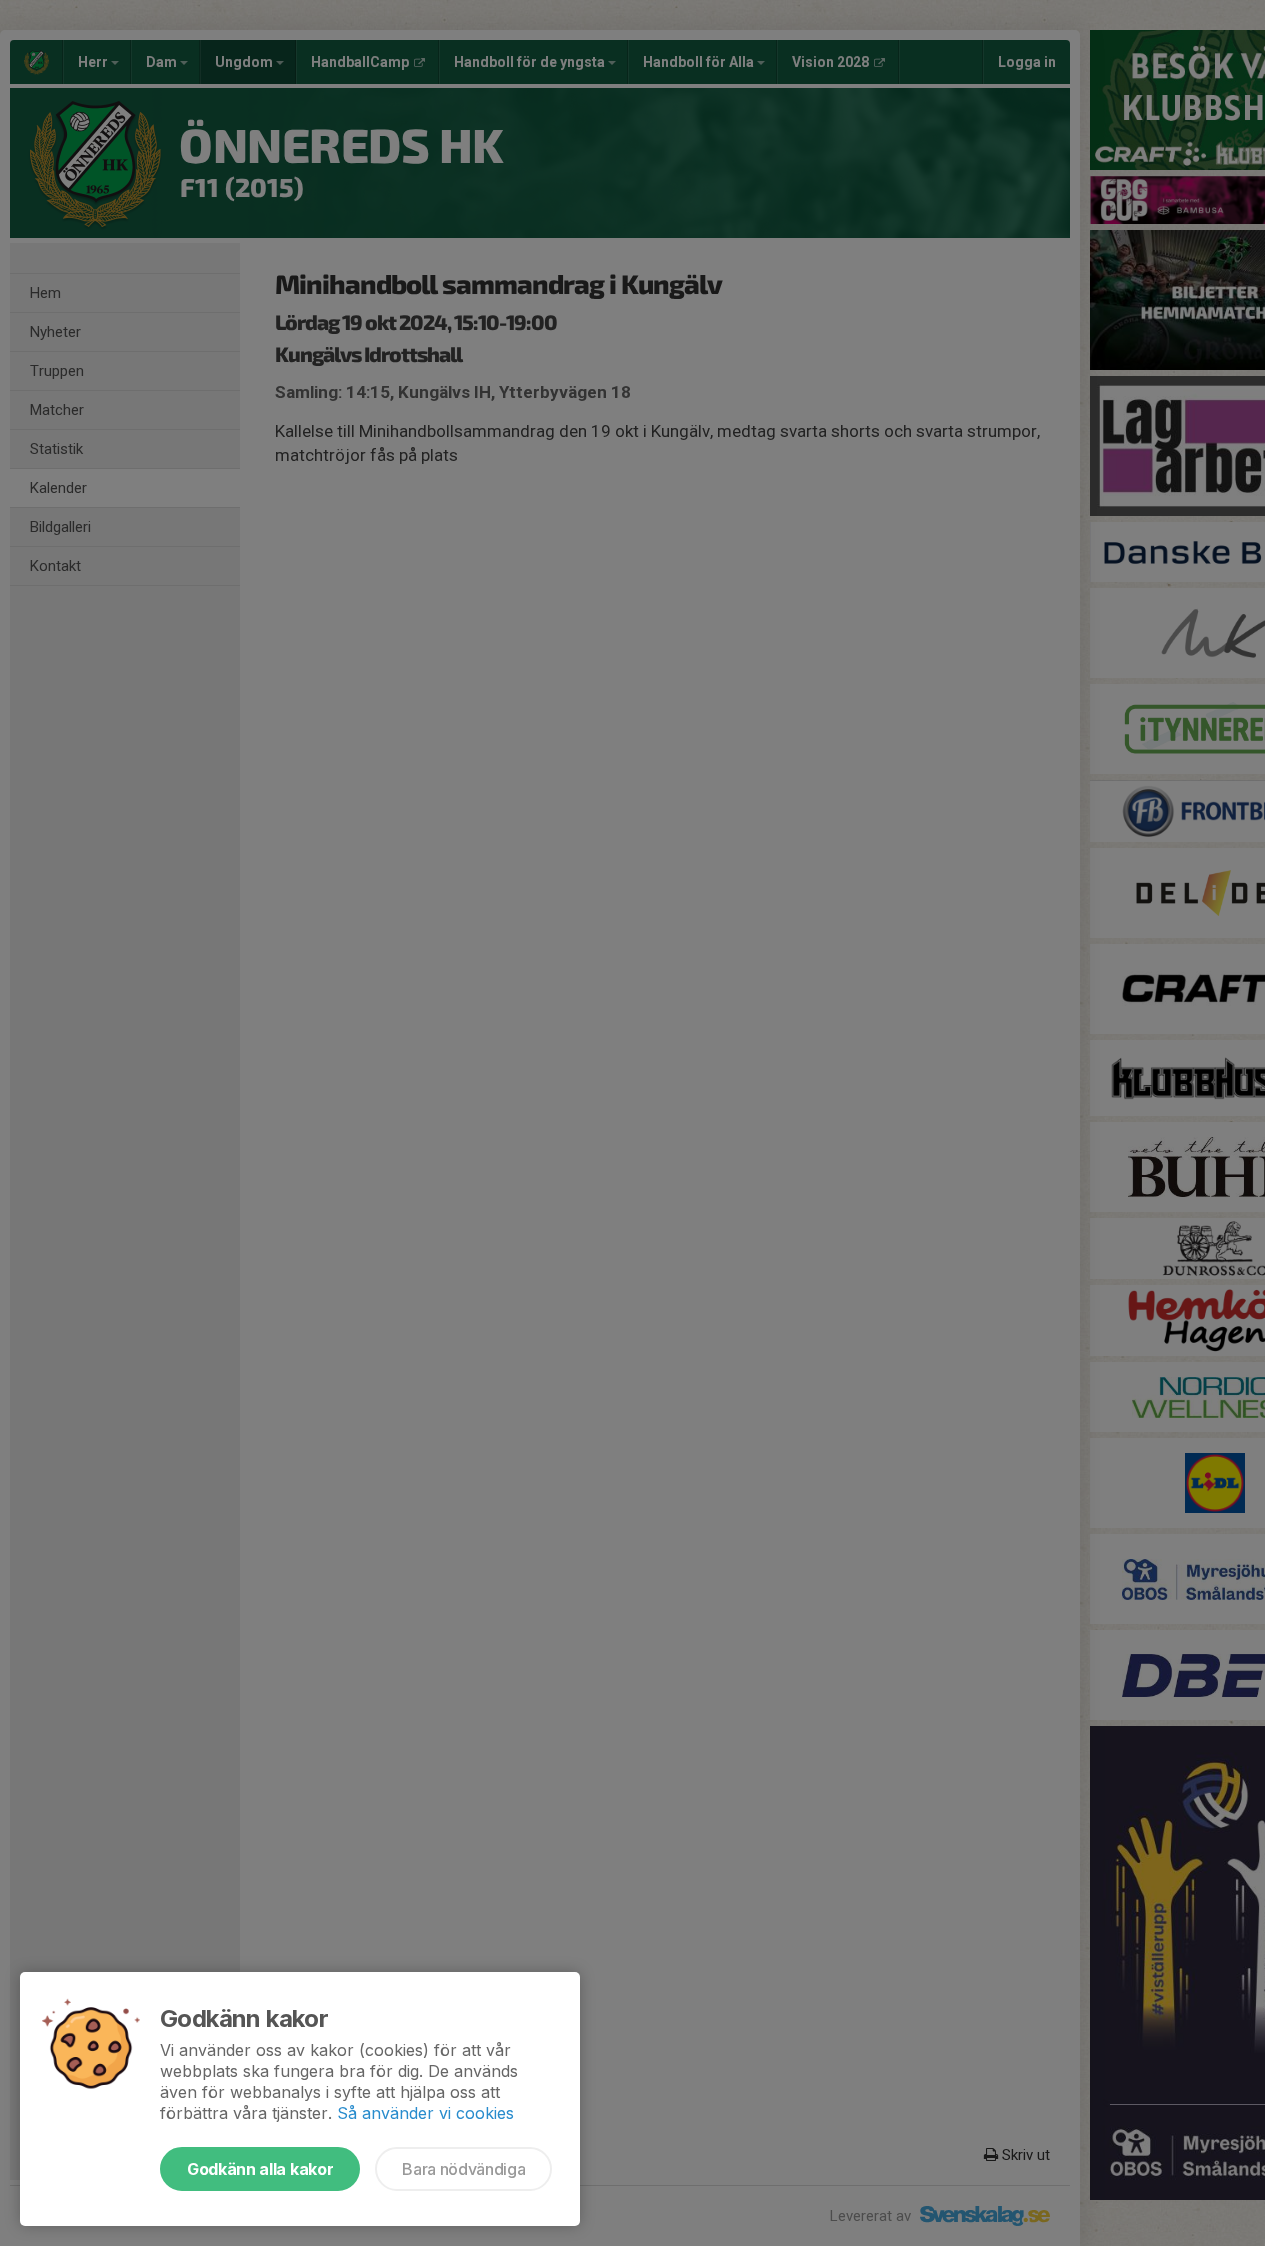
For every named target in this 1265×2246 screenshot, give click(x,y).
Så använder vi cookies (425, 2113)
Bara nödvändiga (463, 2169)
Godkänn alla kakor (260, 2169)
